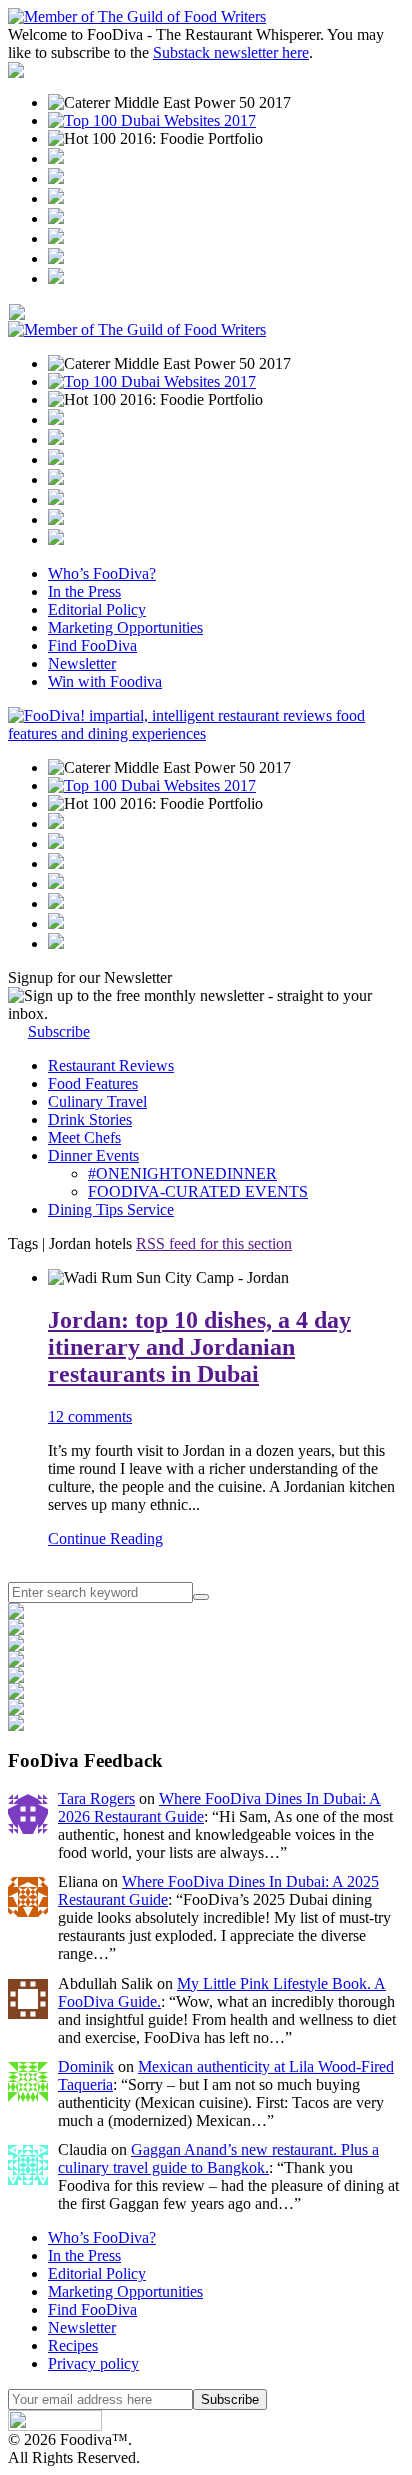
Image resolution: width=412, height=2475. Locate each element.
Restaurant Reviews (111, 1065)
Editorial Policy (97, 609)
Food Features (93, 1083)
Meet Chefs (84, 1137)
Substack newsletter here (231, 52)
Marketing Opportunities (125, 627)
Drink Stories (90, 1119)
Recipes (73, 2345)
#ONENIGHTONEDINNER (182, 1173)
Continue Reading (105, 1538)
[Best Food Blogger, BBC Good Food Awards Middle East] (56, 158)
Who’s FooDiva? (102, 573)
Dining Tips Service (111, 1209)
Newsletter (82, 663)
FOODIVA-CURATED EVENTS (198, 1191)
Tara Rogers (96, 1798)
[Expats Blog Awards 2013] (56, 218)
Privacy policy (93, 2363)
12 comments (90, 1416)
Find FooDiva (92, 645)
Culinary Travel (97, 1101)
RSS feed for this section (214, 1243)
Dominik (86, 2066)
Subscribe (59, 1031)
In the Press (84, 591)
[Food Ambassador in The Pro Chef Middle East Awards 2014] (56, 198)
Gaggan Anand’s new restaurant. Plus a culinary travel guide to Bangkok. (218, 2158)
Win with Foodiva (105, 681)
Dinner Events (93, 1155)
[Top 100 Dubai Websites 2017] (152, 120)
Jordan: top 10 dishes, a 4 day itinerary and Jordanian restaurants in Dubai (199, 1347)
